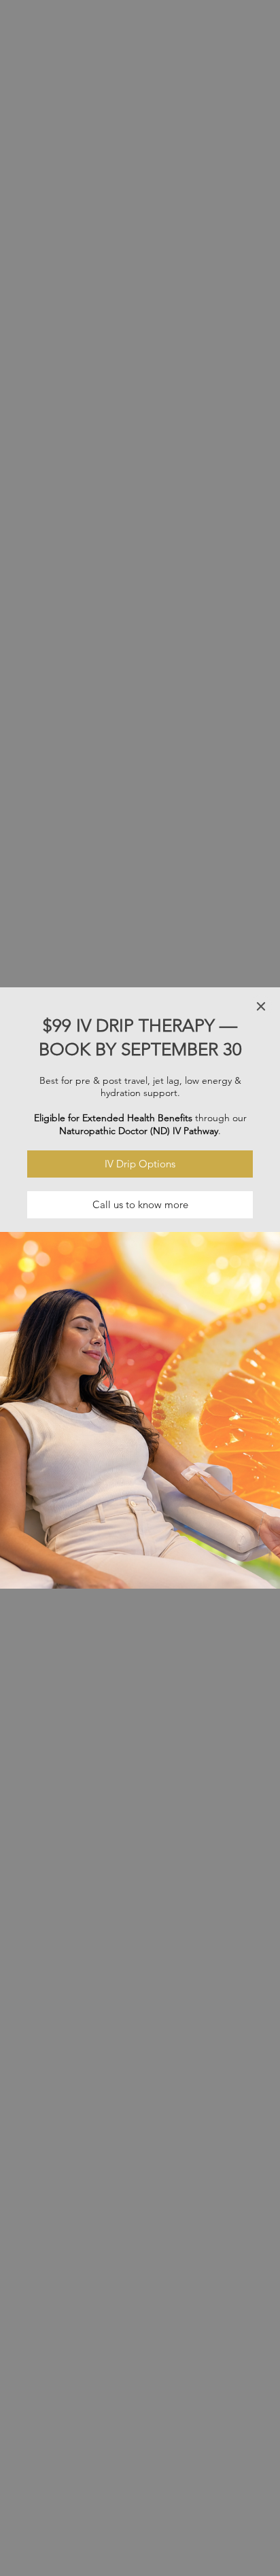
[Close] (261, 1006)
